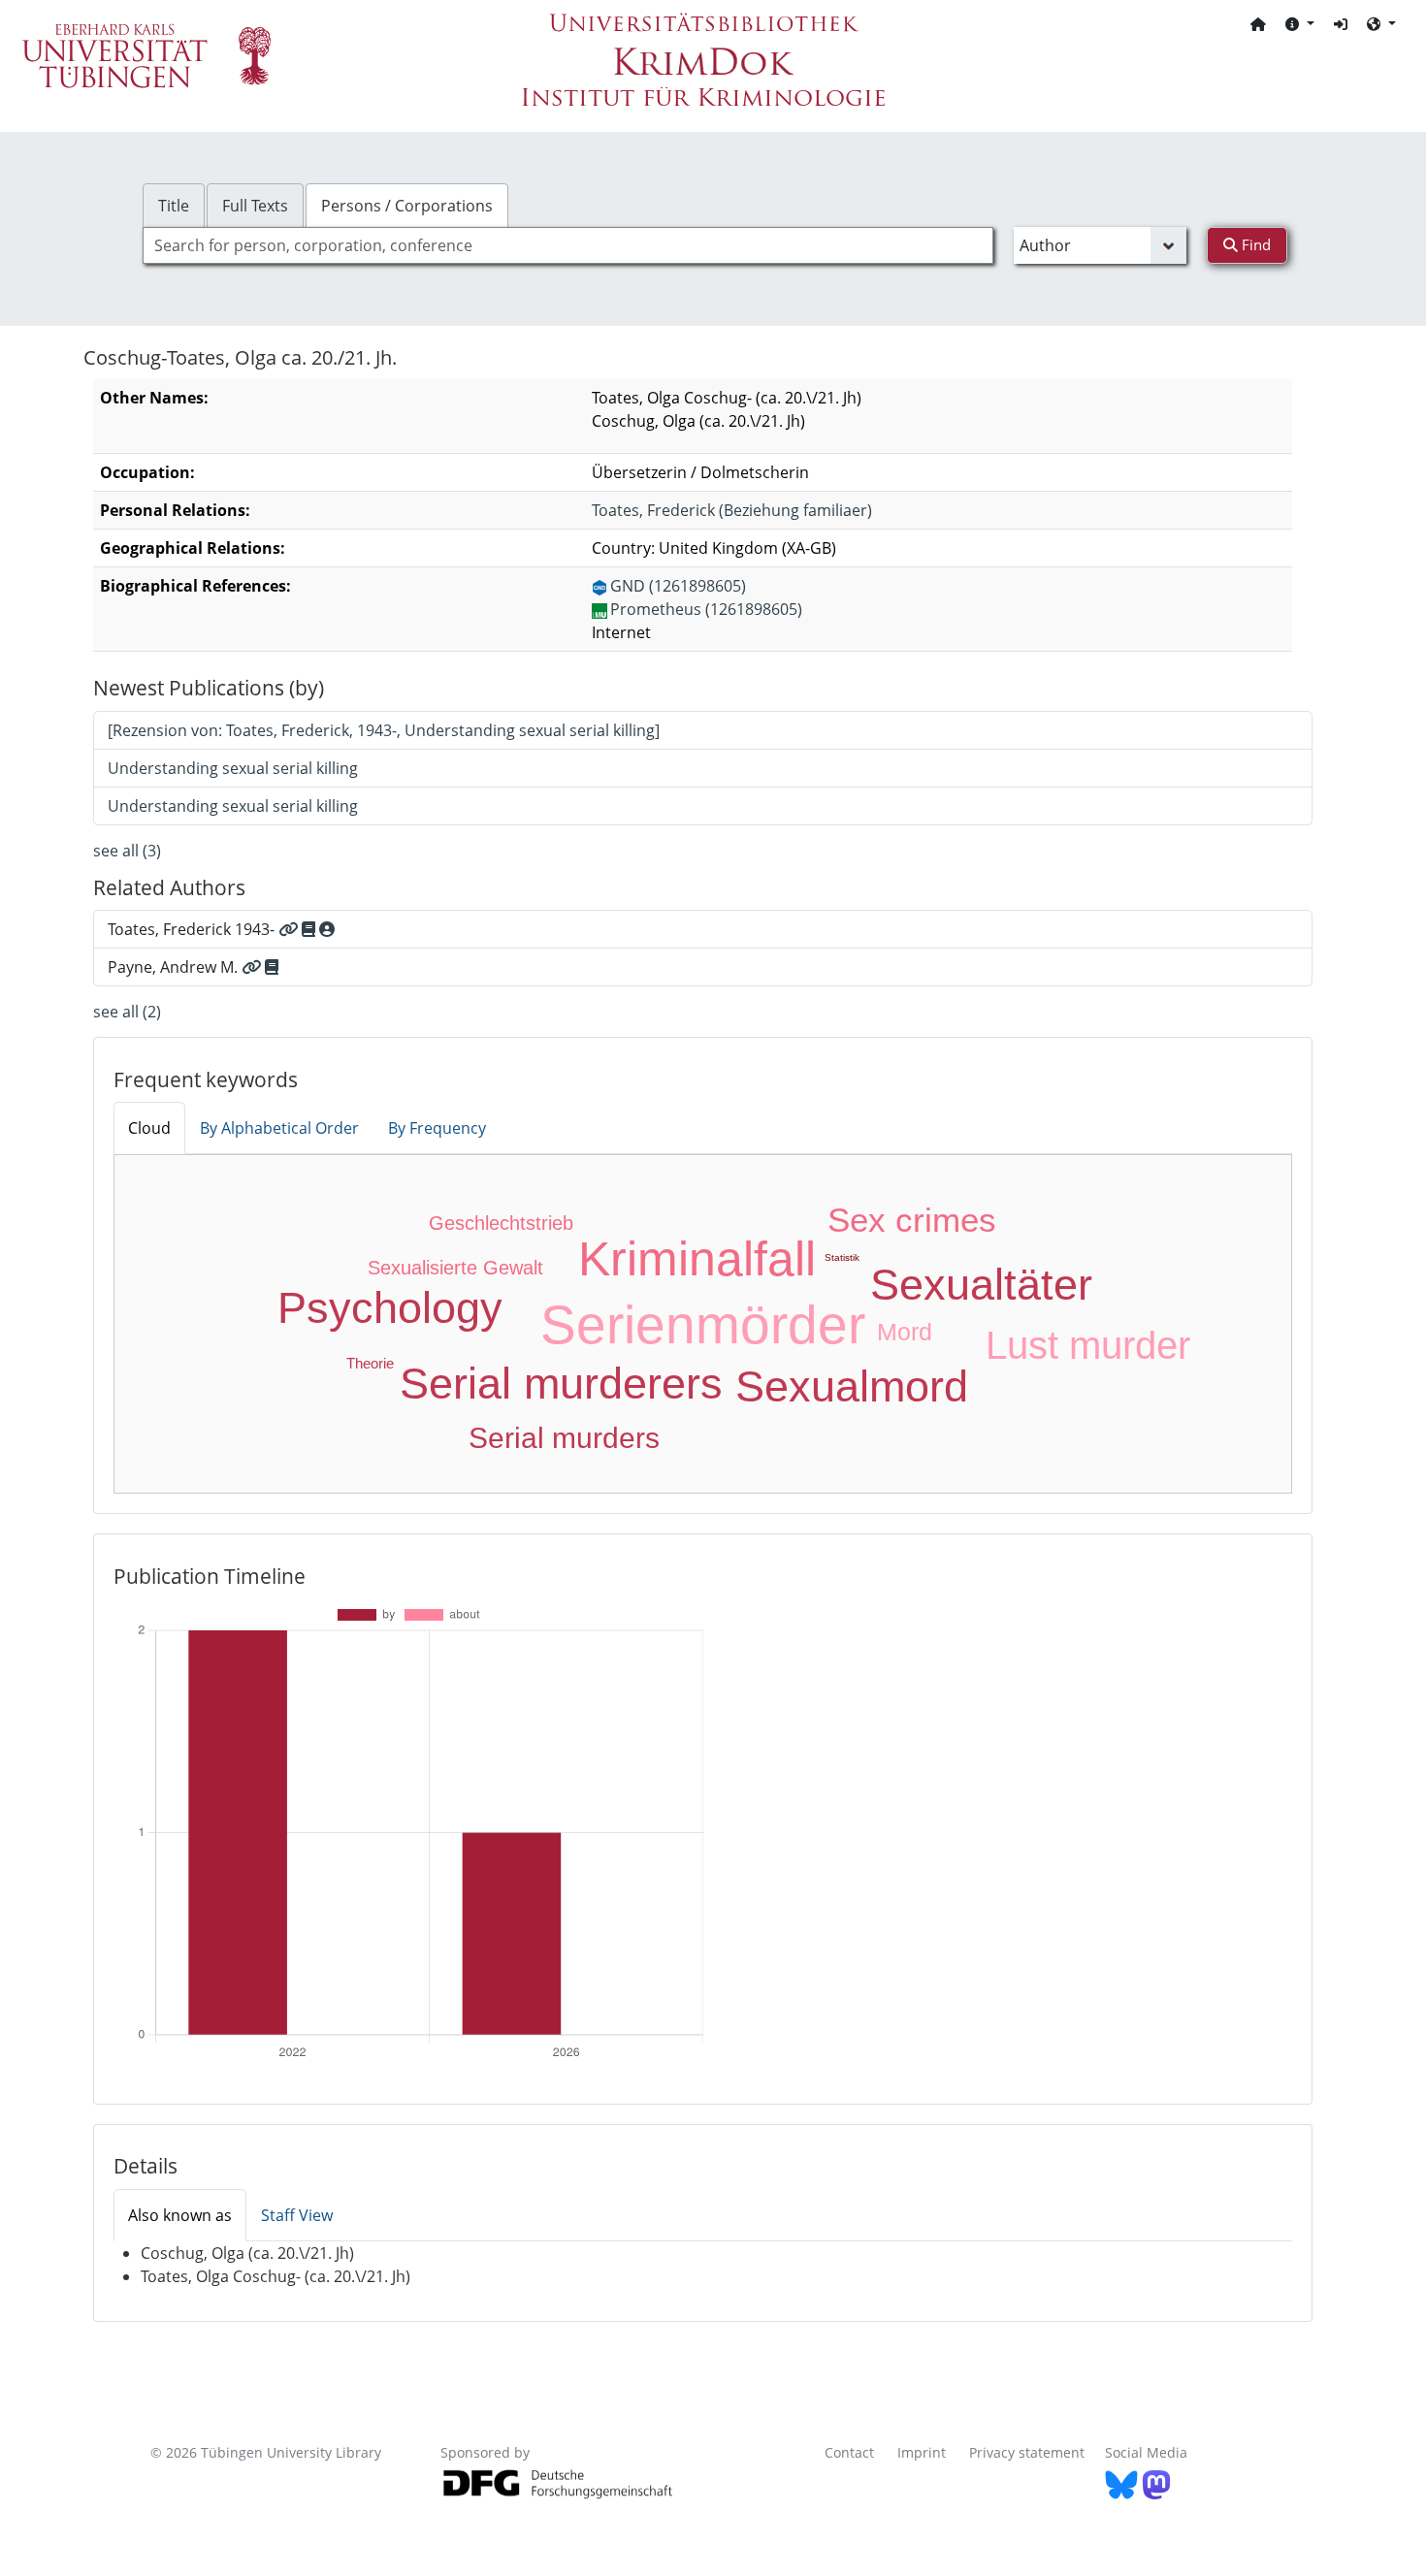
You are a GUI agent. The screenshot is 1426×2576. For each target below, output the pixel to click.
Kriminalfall (697, 1259)
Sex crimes (912, 1220)
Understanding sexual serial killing (233, 768)
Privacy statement (1027, 2452)
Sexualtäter (981, 1285)
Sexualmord (852, 1386)
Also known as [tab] (180, 2215)
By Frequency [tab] (437, 1128)
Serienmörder (703, 1325)
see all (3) (127, 851)
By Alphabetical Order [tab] (279, 1128)
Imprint (922, 2452)
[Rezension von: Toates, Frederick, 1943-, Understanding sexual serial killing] (384, 730)
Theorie (370, 1363)
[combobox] (568, 245)
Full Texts (255, 206)
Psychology (390, 1308)
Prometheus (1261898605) (706, 609)
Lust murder (1088, 1345)
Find (1254, 244)
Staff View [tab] (297, 2215)
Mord (905, 1332)
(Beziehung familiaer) (732, 510)
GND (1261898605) (678, 586)
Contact (849, 2452)
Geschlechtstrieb (501, 1223)
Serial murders (564, 1438)
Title (174, 206)
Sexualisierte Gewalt (455, 1268)
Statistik (842, 1257)
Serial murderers (561, 1384)
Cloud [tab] (149, 1128)
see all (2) (127, 1012)
